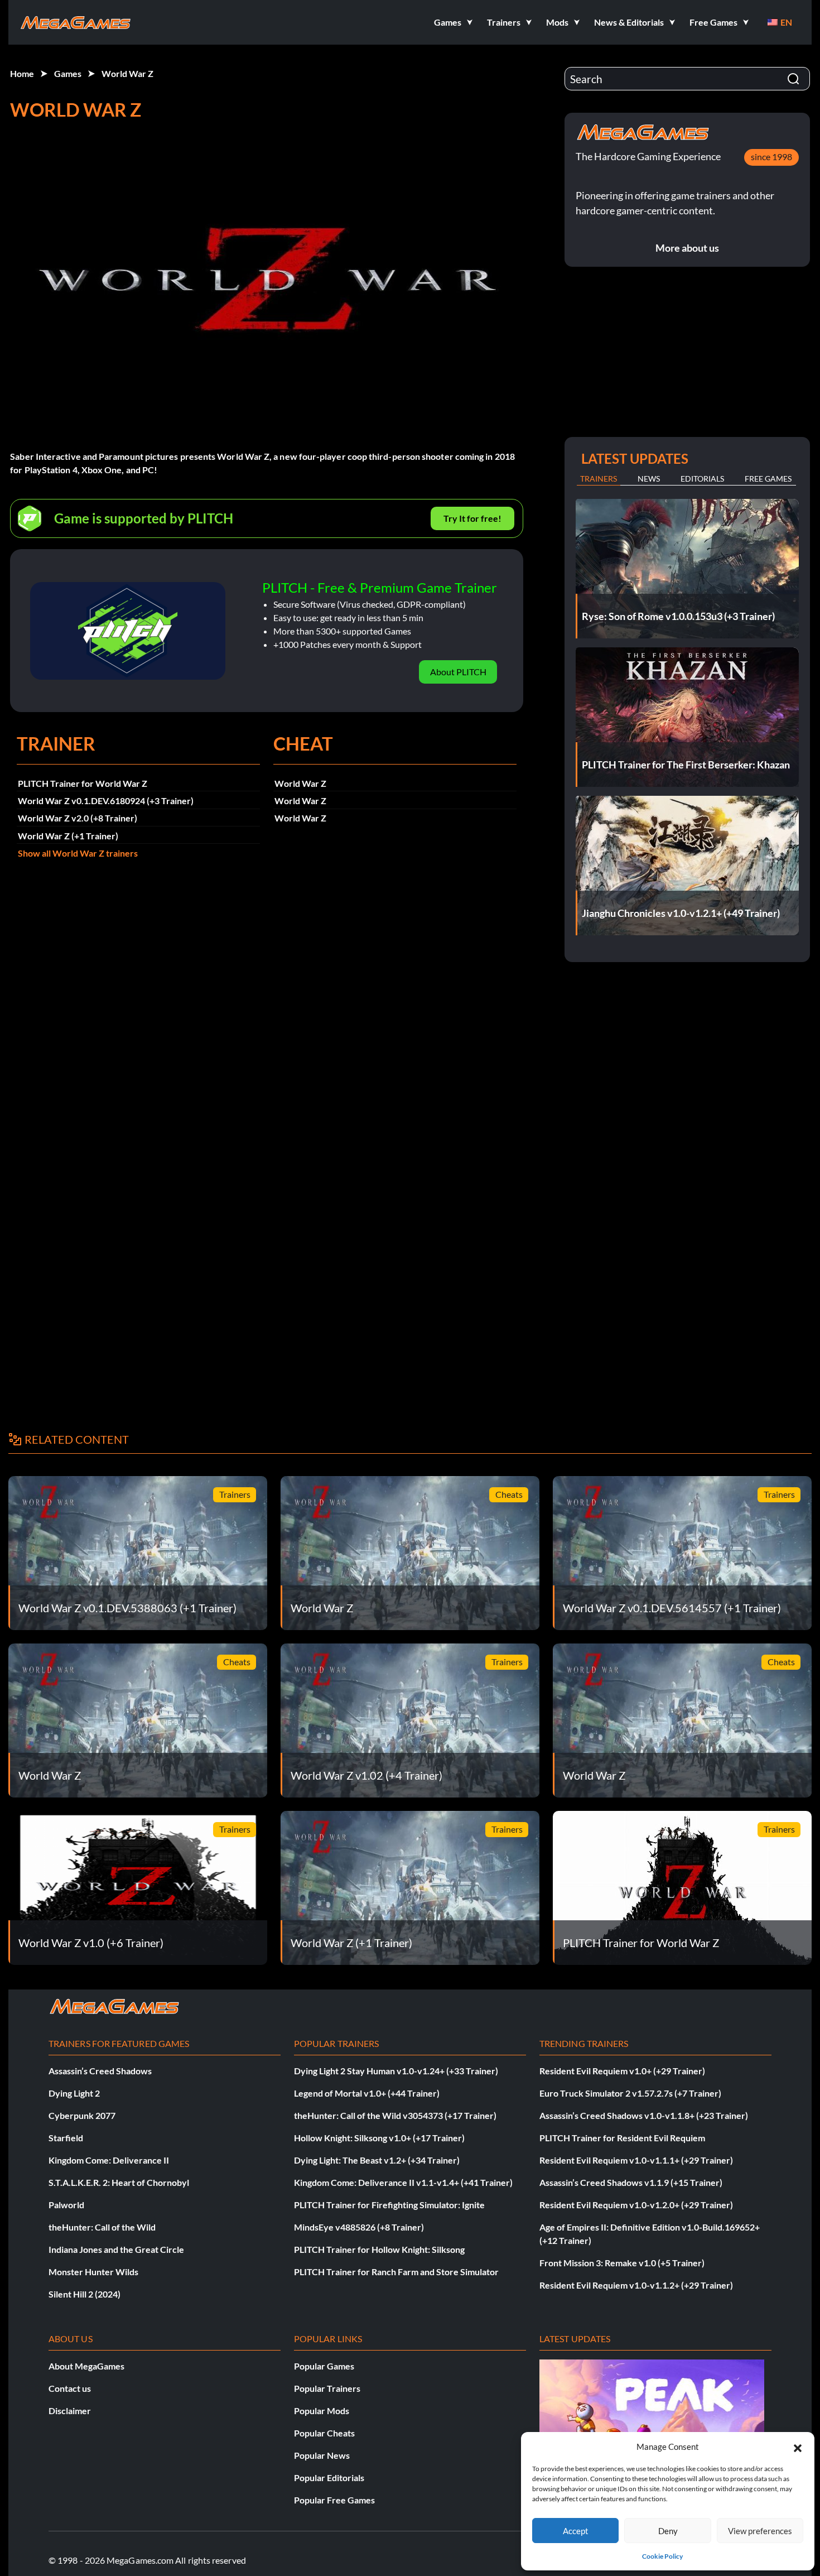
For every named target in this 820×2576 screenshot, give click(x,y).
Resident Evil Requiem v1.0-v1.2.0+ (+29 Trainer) (636, 2205)
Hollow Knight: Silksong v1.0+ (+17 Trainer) (379, 2138)
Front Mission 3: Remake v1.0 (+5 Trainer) (622, 2263)
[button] (798, 2447)
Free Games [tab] (768, 479)
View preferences (760, 2531)
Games (68, 73)
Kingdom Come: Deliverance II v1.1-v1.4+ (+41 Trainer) (403, 2182)
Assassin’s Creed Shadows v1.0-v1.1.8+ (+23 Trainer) (644, 2115)
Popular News (322, 2455)
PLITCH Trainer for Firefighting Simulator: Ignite (389, 2205)
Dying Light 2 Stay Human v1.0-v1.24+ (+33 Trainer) (396, 2071)
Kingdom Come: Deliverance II (109, 2160)
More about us (687, 248)
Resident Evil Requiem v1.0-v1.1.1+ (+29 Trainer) (636, 2160)
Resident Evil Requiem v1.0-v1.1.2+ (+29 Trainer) (636, 2285)
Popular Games (324, 2366)
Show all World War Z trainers (78, 853)
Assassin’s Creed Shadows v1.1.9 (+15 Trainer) (631, 2182)
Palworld (66, 2205)
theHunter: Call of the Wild (102, 2227)
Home (22, 73)
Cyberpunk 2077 (82, 2115)
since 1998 (771, 157)
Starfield (66, 2138)
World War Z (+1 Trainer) (68, 836)
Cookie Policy (662, 2556)
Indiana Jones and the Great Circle (116, 2249)
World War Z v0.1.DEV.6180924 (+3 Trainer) (106, 801)
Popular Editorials (329, 2478)
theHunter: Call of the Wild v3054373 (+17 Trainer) (395, 2115)
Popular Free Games (334, 2500)
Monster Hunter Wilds (93, 2272)
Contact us (70, 2388)
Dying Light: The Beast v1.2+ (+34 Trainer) (377, 2160)
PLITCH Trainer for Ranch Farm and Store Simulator (396, 2272)
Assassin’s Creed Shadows (100, 2071)
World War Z (127, 73)
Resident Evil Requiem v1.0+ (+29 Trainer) (622, 2071)
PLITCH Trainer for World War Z (83, 783)
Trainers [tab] (599, 479)
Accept (576, 2531)
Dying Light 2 (74, 2093)
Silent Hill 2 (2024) (85, 2294)
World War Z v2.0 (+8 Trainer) (78, 818)
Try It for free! (472, 518)
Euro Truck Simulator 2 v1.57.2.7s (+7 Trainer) (630, 2093)
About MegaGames (86, 2366)
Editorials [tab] (702, 479)
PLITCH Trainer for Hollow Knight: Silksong (379, 2249)
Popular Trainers (327, 2388)
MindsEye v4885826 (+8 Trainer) (359, 2227)
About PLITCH (458, 672)
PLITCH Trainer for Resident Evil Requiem (622, 2138)
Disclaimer (70, 2411)
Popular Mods (322, 2411)
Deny (668, 2531)
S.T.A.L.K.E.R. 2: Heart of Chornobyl (119, 2182)
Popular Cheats (324, 2433)
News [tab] (649, 479)
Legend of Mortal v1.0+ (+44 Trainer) (367, 2093)
